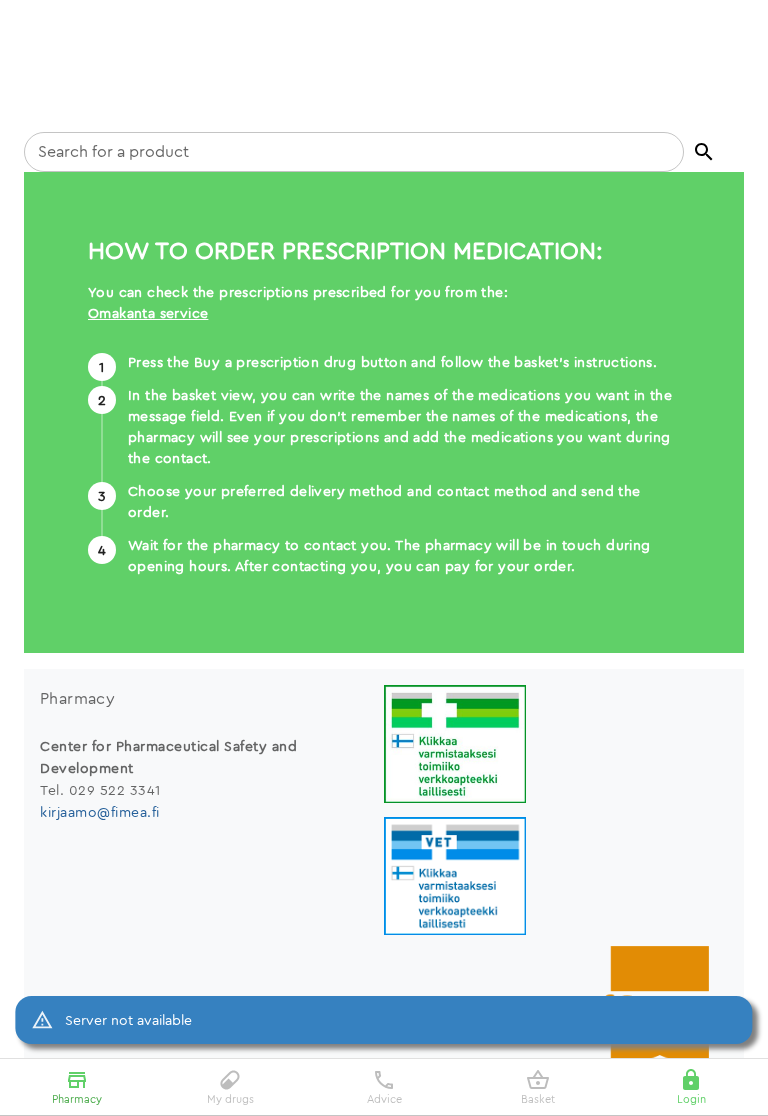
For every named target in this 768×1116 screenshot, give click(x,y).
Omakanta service (148, 313)
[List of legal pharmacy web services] (556, 746)
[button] (704, 152)
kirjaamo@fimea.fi (100, 812)
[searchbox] (354, 152)
